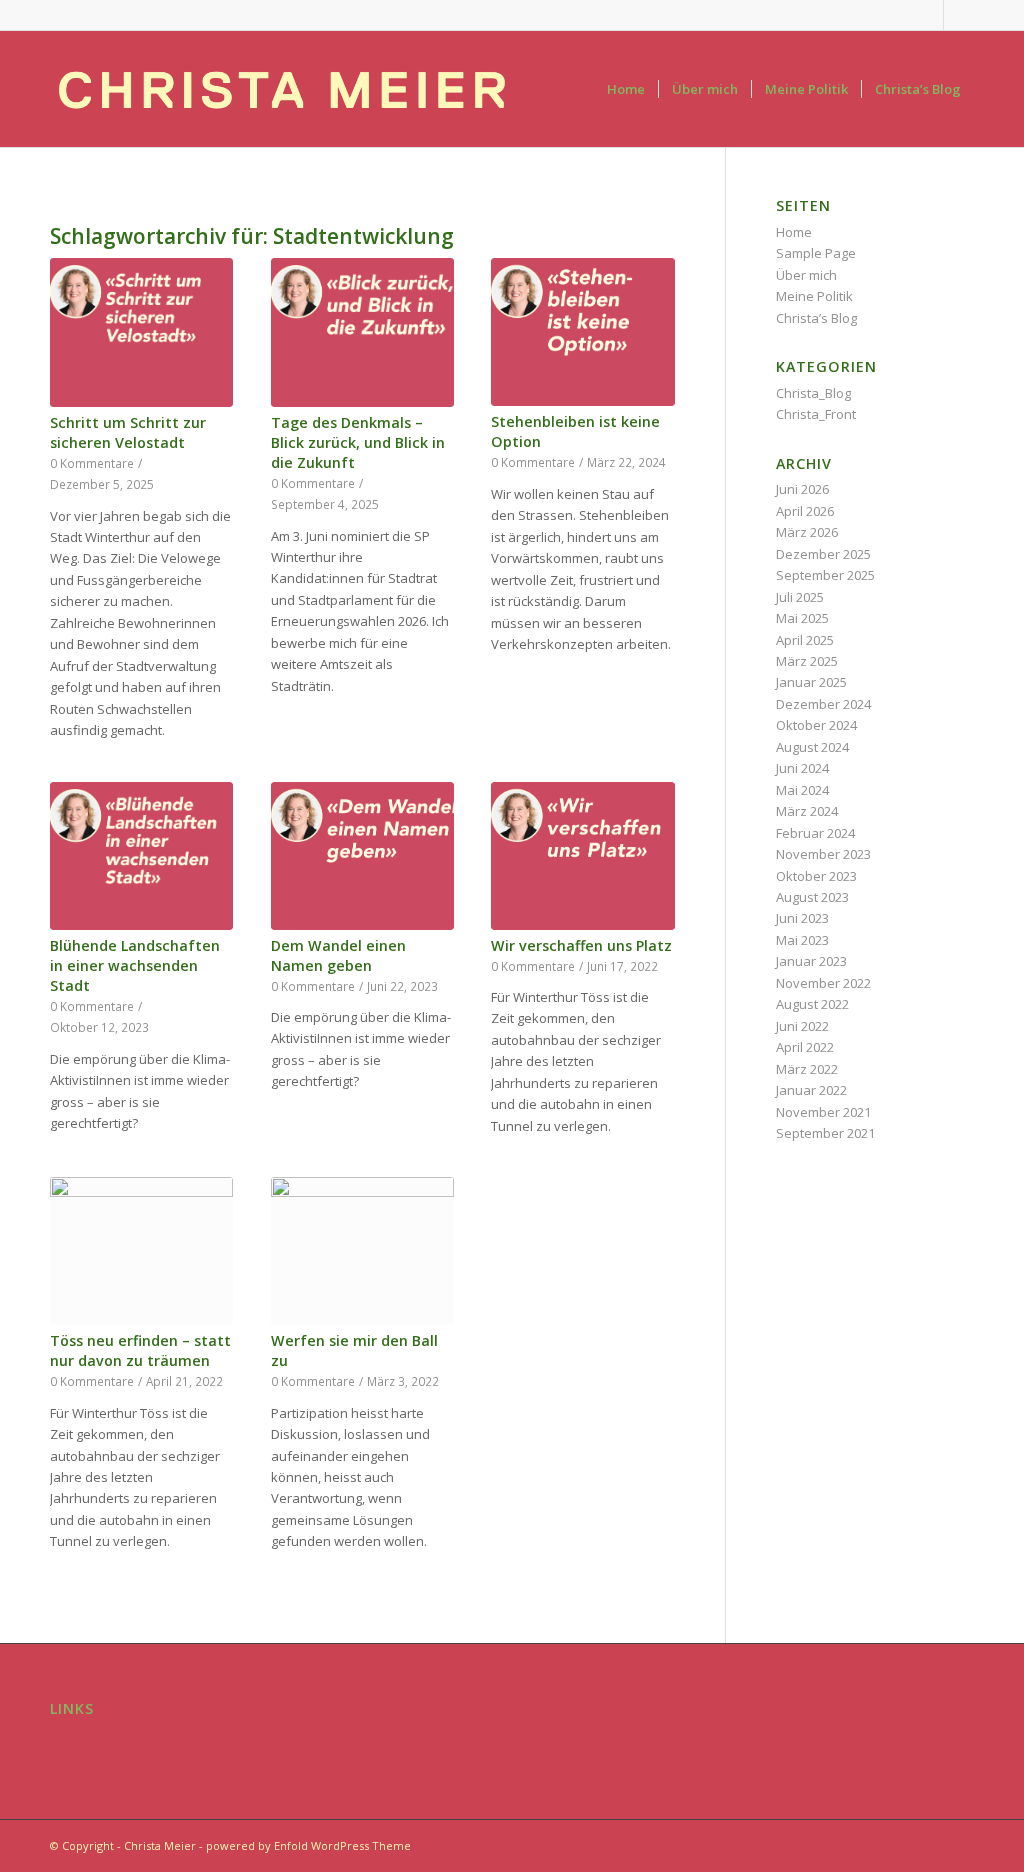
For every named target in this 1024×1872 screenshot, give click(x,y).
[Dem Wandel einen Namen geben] (362, 856)
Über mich (806, 275)
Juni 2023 (802, 918)
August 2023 (812, 897)
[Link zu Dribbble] (959, 15)
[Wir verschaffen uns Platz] (582, 856)
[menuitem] (626, 89)
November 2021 (823, 1112)
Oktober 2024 (816, 725)
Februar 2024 (815, 833)
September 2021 (825, 1133)
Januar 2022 (811, 1090)
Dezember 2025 (823, 554)
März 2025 (807, 661)
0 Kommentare (92, 463)
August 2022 (812, 1004)
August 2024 (812, 747)
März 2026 (807, 532)
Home (794, 232)
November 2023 (823, 854)
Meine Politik (814, 296)
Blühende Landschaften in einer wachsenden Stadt (135, 965)
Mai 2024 (802, 790)
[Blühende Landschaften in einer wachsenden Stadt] (141, 856)
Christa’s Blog (816, 318)
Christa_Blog (813, 393)
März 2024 (807, 811)
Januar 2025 (811, 682)
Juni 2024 (802, 768)
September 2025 (825, 575)
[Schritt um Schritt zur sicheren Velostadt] (141, 332)
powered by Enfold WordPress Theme (308, 1845)
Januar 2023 (811, 961)
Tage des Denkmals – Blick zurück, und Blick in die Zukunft (358, 442)
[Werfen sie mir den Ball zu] (362, 1251)
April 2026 (805, 511)
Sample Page (816, 253)
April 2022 (805, 1047)
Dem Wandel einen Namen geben (338, 955)
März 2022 (807, 1069)
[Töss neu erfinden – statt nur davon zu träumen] (141, 1251)
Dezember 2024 (823, 704)
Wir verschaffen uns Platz (581, 945)
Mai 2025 (802, 618)
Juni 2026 (802, 489)
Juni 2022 (802, 1026)
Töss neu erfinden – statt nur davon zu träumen (140, 1350)
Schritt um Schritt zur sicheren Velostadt (128, 432)
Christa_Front (816, 414)
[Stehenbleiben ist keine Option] (582, 332)
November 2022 (823, 983)
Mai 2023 (802, 940)
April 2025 (805, 640)
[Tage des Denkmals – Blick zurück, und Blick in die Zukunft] (362, 332)
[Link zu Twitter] (928, 15)
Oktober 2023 (816, 876)
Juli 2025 (800, 597)
